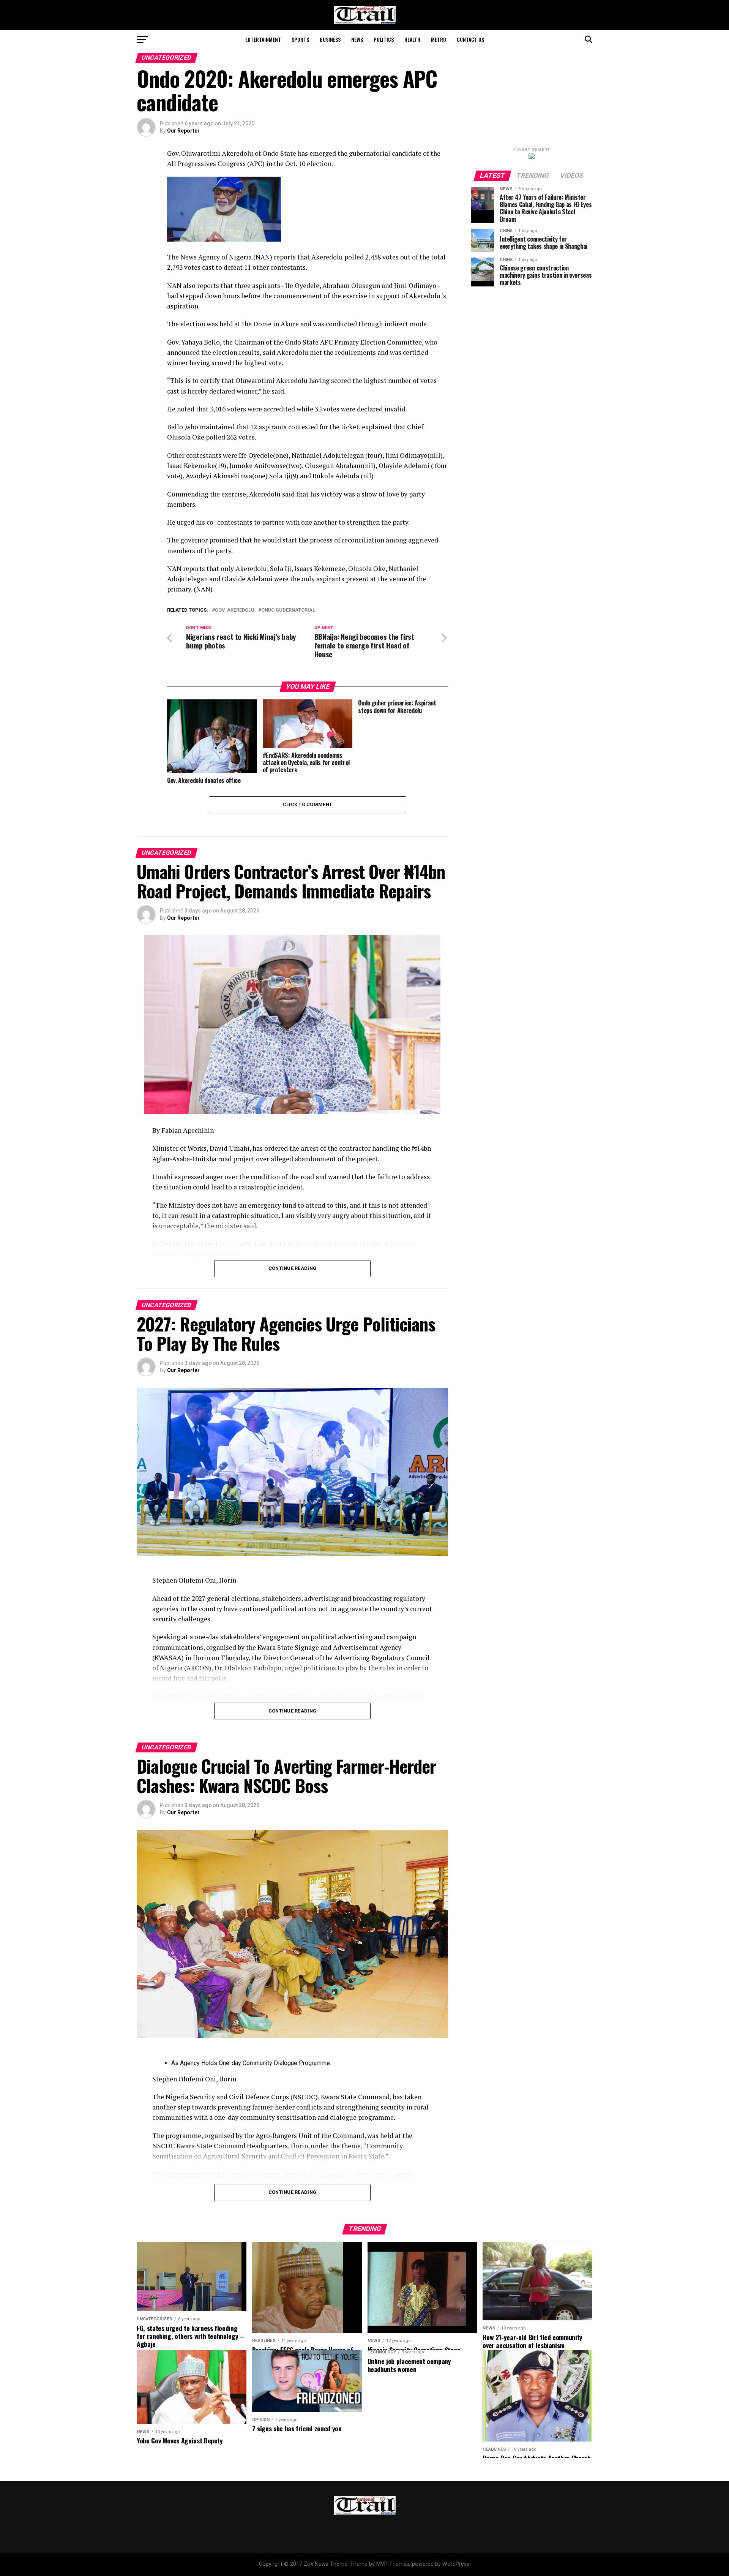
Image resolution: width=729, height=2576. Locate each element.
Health (412, 39)
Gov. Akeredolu (235, 610)
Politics (384, 39)
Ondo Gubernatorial (288, 610)
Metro (439, 39)
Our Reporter (183, 131)
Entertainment (263, 39)
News (357, 39)
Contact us (470, 39)
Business (330, 39)
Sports (300, 39)
